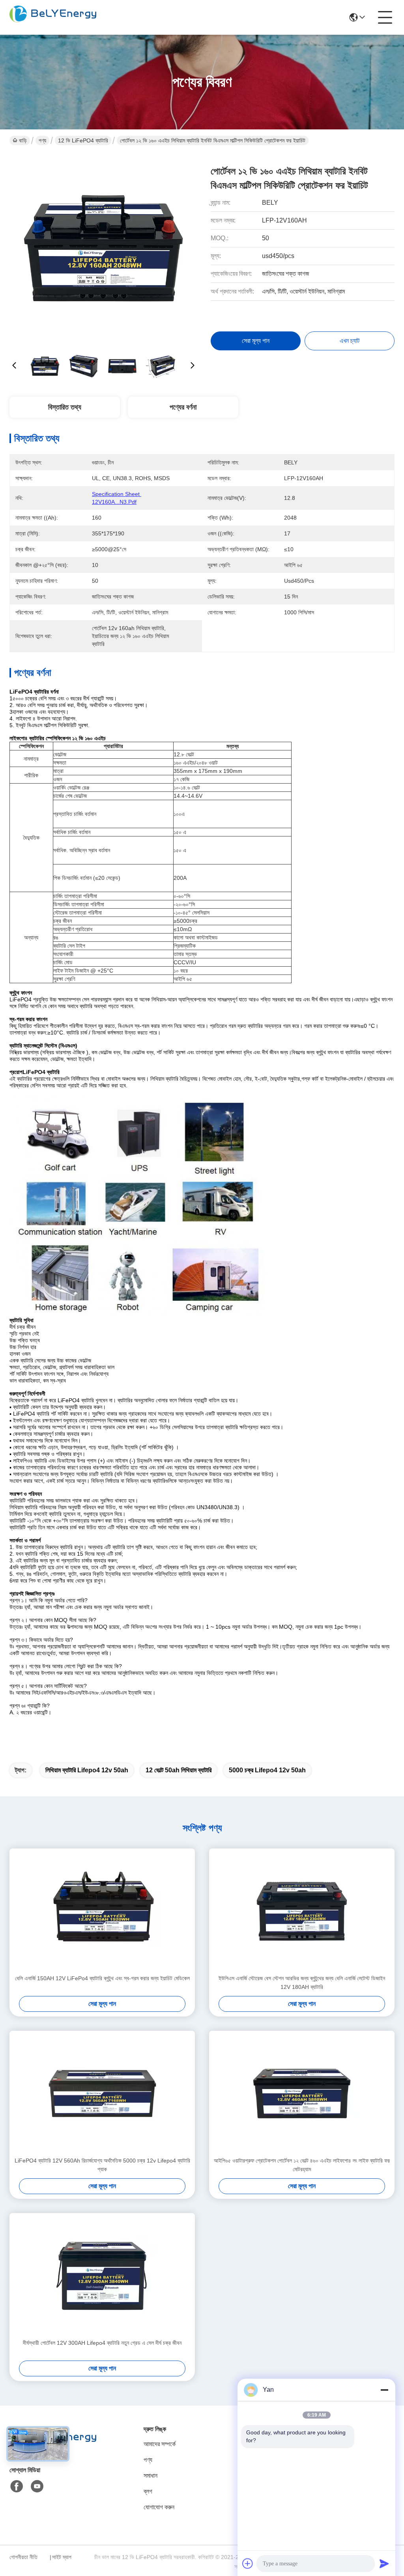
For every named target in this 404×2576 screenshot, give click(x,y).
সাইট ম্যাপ (62, 2557)
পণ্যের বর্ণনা (183, 407)
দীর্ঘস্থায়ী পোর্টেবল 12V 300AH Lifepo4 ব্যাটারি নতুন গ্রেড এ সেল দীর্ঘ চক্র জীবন (102, 2343)
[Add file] (248, 2563)
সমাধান (151, 2476)
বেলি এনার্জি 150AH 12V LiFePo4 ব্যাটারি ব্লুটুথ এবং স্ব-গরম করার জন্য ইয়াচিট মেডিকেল (102, 1978)
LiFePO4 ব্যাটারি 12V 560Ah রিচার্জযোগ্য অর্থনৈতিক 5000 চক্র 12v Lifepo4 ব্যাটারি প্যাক (102, 2165)
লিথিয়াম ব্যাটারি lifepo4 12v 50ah (87, 1770)
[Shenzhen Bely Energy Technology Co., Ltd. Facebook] (17, 2486)
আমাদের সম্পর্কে (160, 2444)
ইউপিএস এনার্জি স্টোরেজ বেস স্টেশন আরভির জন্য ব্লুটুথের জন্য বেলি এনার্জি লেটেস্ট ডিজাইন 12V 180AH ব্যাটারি (302, 1983)
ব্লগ (148, 2491)
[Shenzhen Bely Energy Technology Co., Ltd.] (53, 17)
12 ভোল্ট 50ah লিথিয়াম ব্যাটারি (179, 1770)
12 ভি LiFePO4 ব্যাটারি (83, 140)
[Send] (384, 2563)
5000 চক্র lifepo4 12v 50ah (267, 1770)
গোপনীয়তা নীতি (23, 2557)
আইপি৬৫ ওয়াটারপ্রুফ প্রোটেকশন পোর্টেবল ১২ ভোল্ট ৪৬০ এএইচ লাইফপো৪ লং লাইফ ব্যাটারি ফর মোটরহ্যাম (302, 2165)
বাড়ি (23, 140)
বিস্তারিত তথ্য (65, 407)
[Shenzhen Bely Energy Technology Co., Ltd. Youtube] (37, 2486)
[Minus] (384, 2390)
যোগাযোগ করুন (159, 2507)
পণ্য (42, 140)
